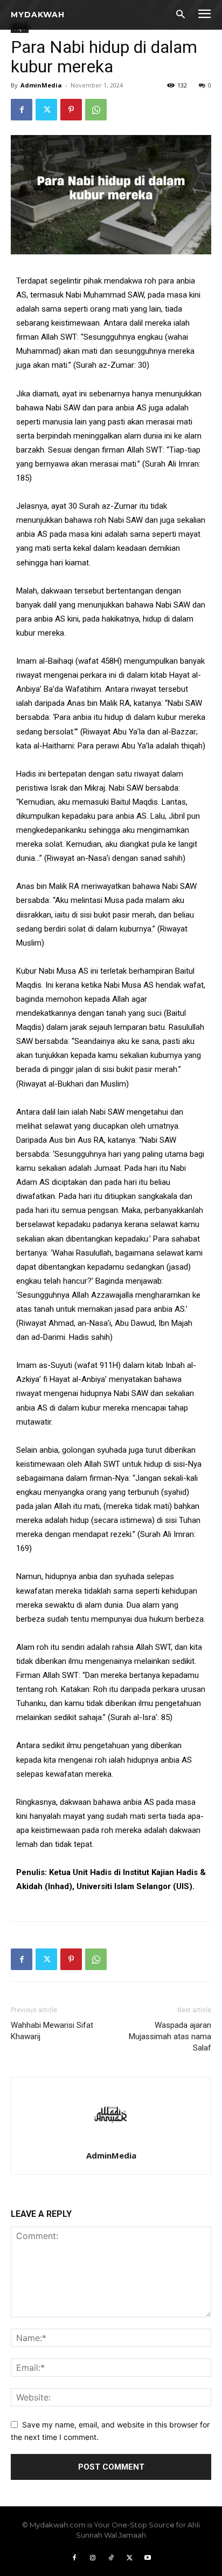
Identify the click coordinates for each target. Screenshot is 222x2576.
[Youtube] (148, 2558)
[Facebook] (22, 110)
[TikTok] (111, 2558)
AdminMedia (41, 85)
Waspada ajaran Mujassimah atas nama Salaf (170, 2036)
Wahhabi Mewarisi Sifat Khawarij (52, 2031)
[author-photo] (111, 2140)
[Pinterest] (71, 110)
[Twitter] (46, 110)
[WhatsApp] (96, 110)
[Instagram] (93, 2558)
